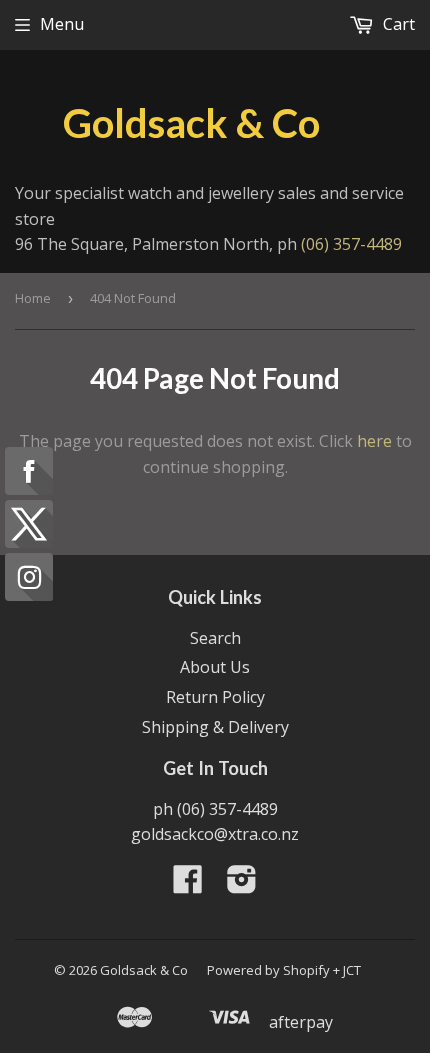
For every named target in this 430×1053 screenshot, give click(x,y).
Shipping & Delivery (215, 727)
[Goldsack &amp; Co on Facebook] (188, 885)
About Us (215, 667)
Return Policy (215, 697)
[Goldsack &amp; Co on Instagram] (242, 885)
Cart (397, 24)
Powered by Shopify (268, 970)
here (374, 441)
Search (215, 638)
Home (33, 298)
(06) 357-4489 (351, 244)
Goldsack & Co (191, 123)
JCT (352, 970)
